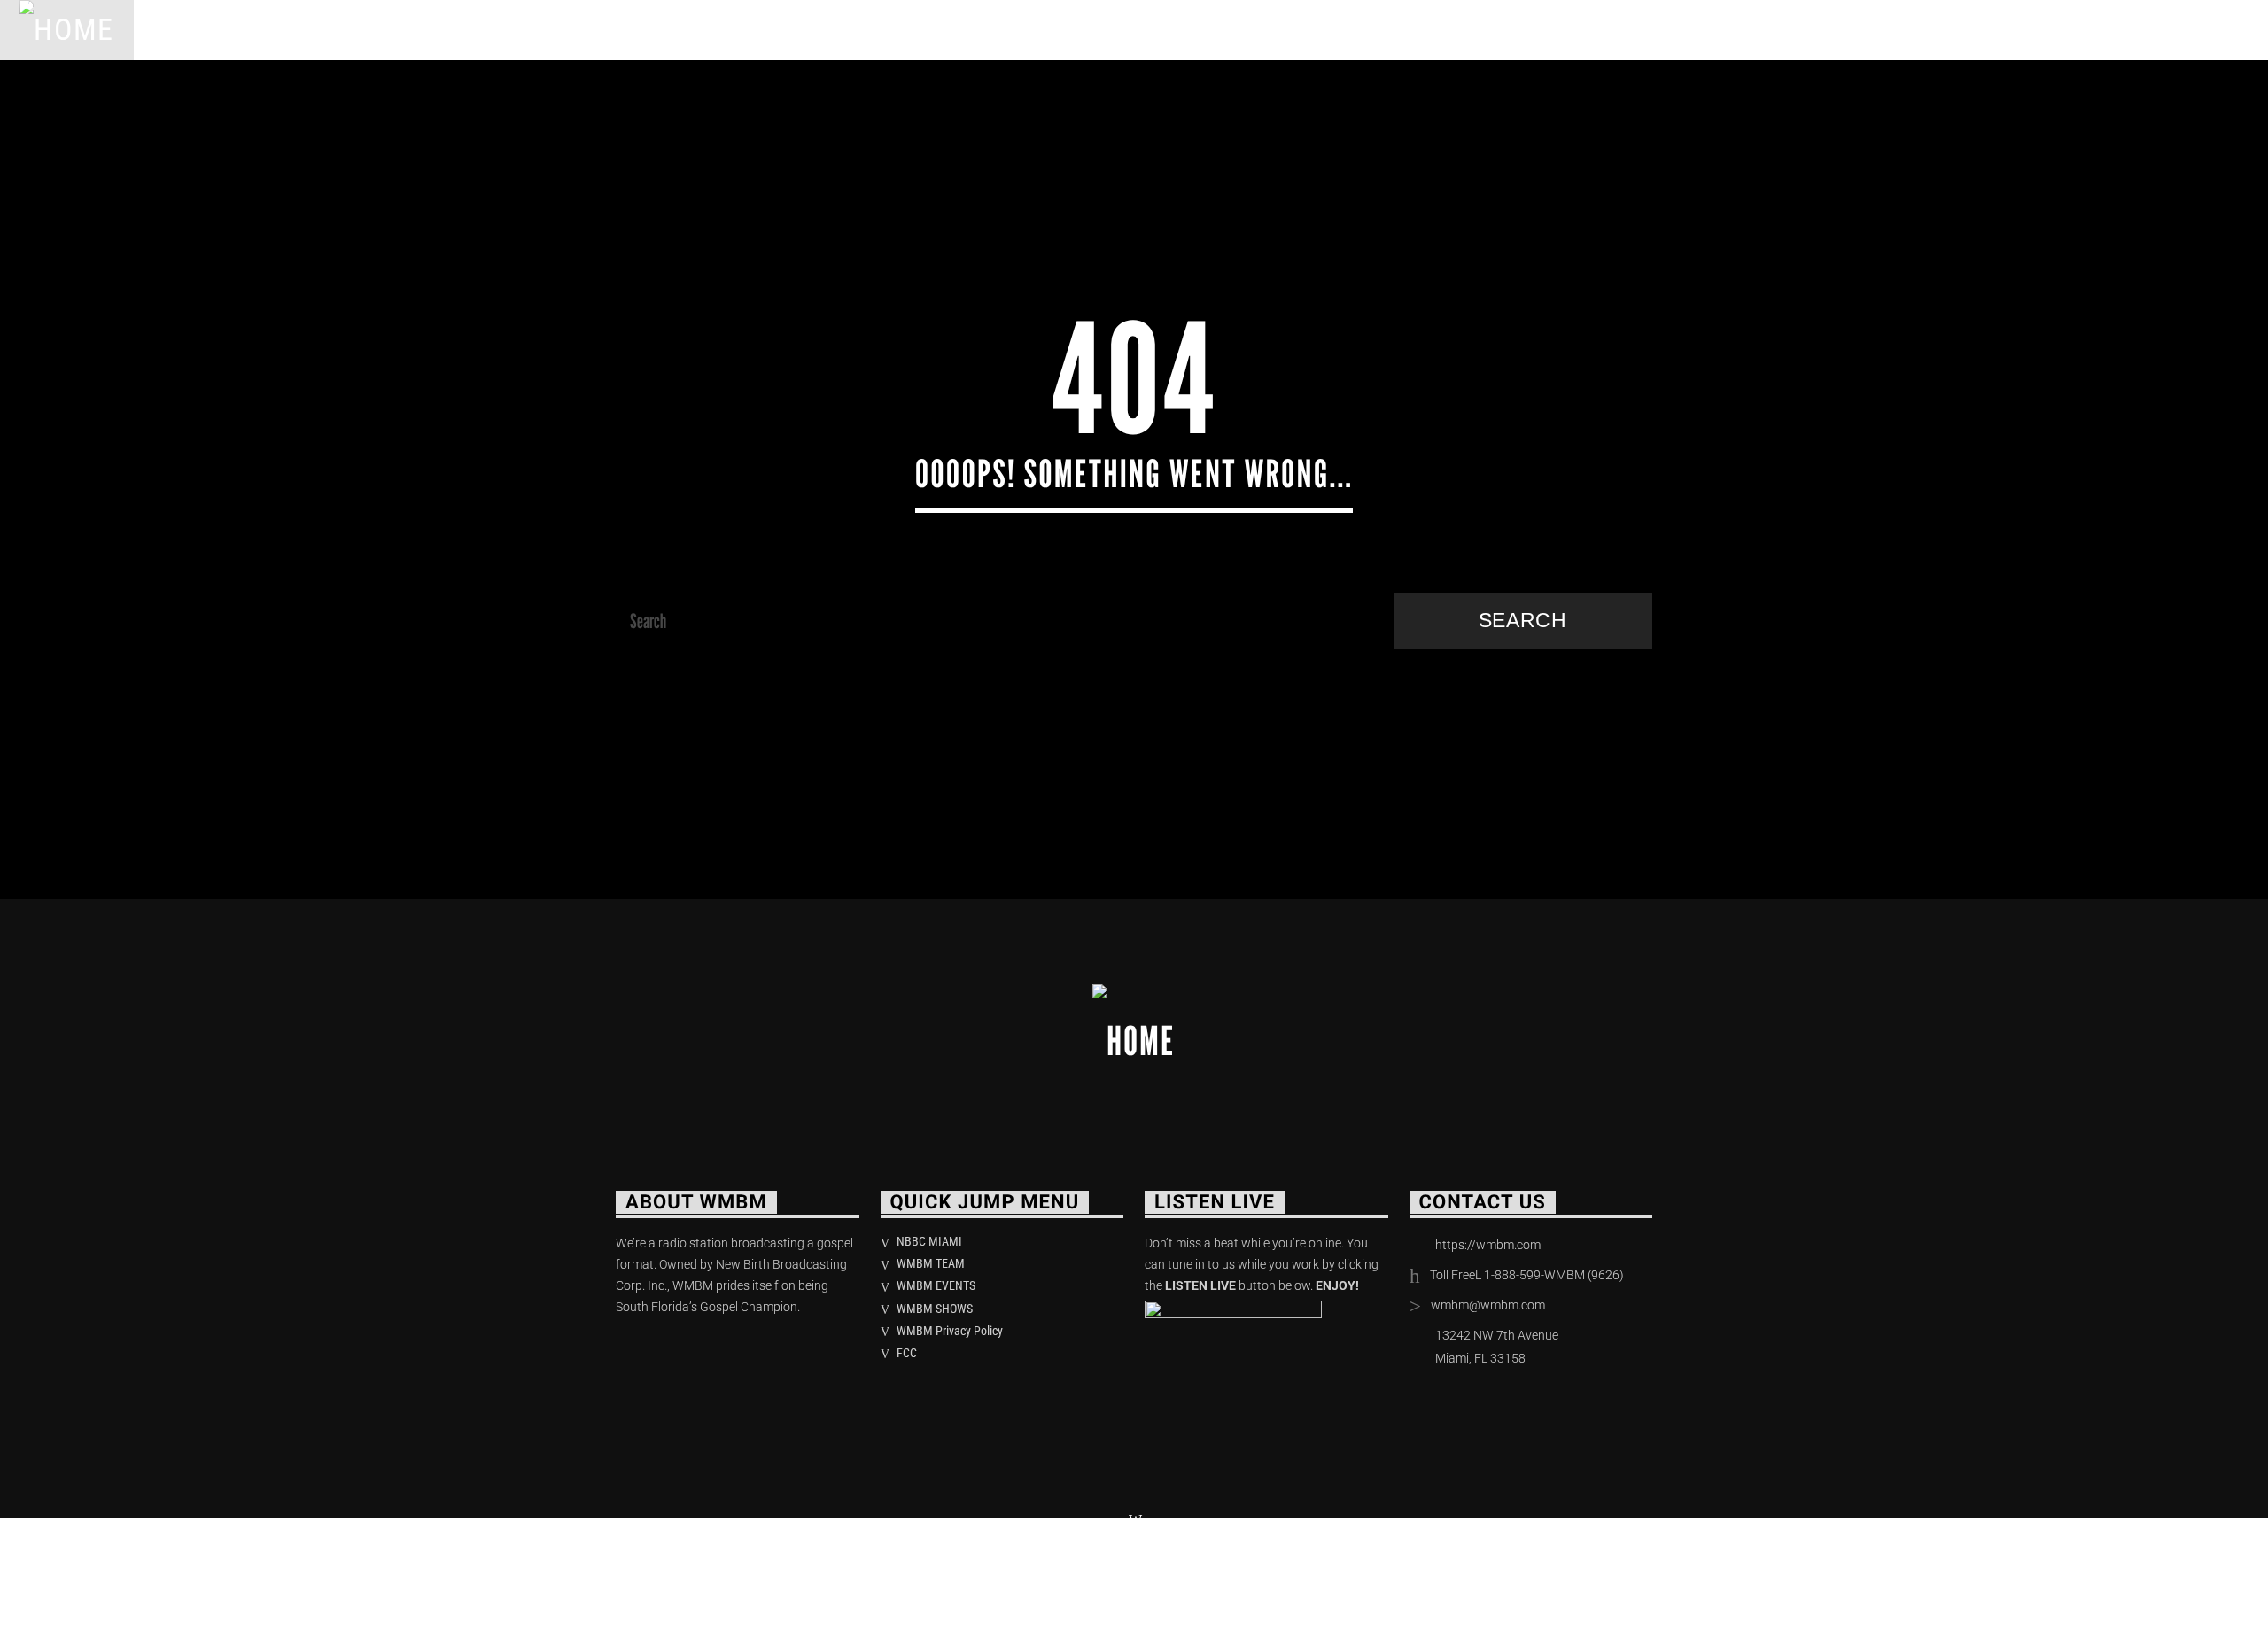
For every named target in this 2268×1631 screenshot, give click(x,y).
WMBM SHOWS (935, 1309)
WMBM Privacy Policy (950, 1331)
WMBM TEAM (931, 1263)
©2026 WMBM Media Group (721, 1569)
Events (557, 30)
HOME (179, 30)
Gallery (796, 30)
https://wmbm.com (1488, 1245)
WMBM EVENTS (936, 1285)
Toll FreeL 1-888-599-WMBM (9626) (1527, 1275)
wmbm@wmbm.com (1488, 1305)
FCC (907, 1353)
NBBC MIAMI (929, 1241)
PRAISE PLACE (435, 30)
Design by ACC (893, 1569)
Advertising (674, 30)
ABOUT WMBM (292, 30)
